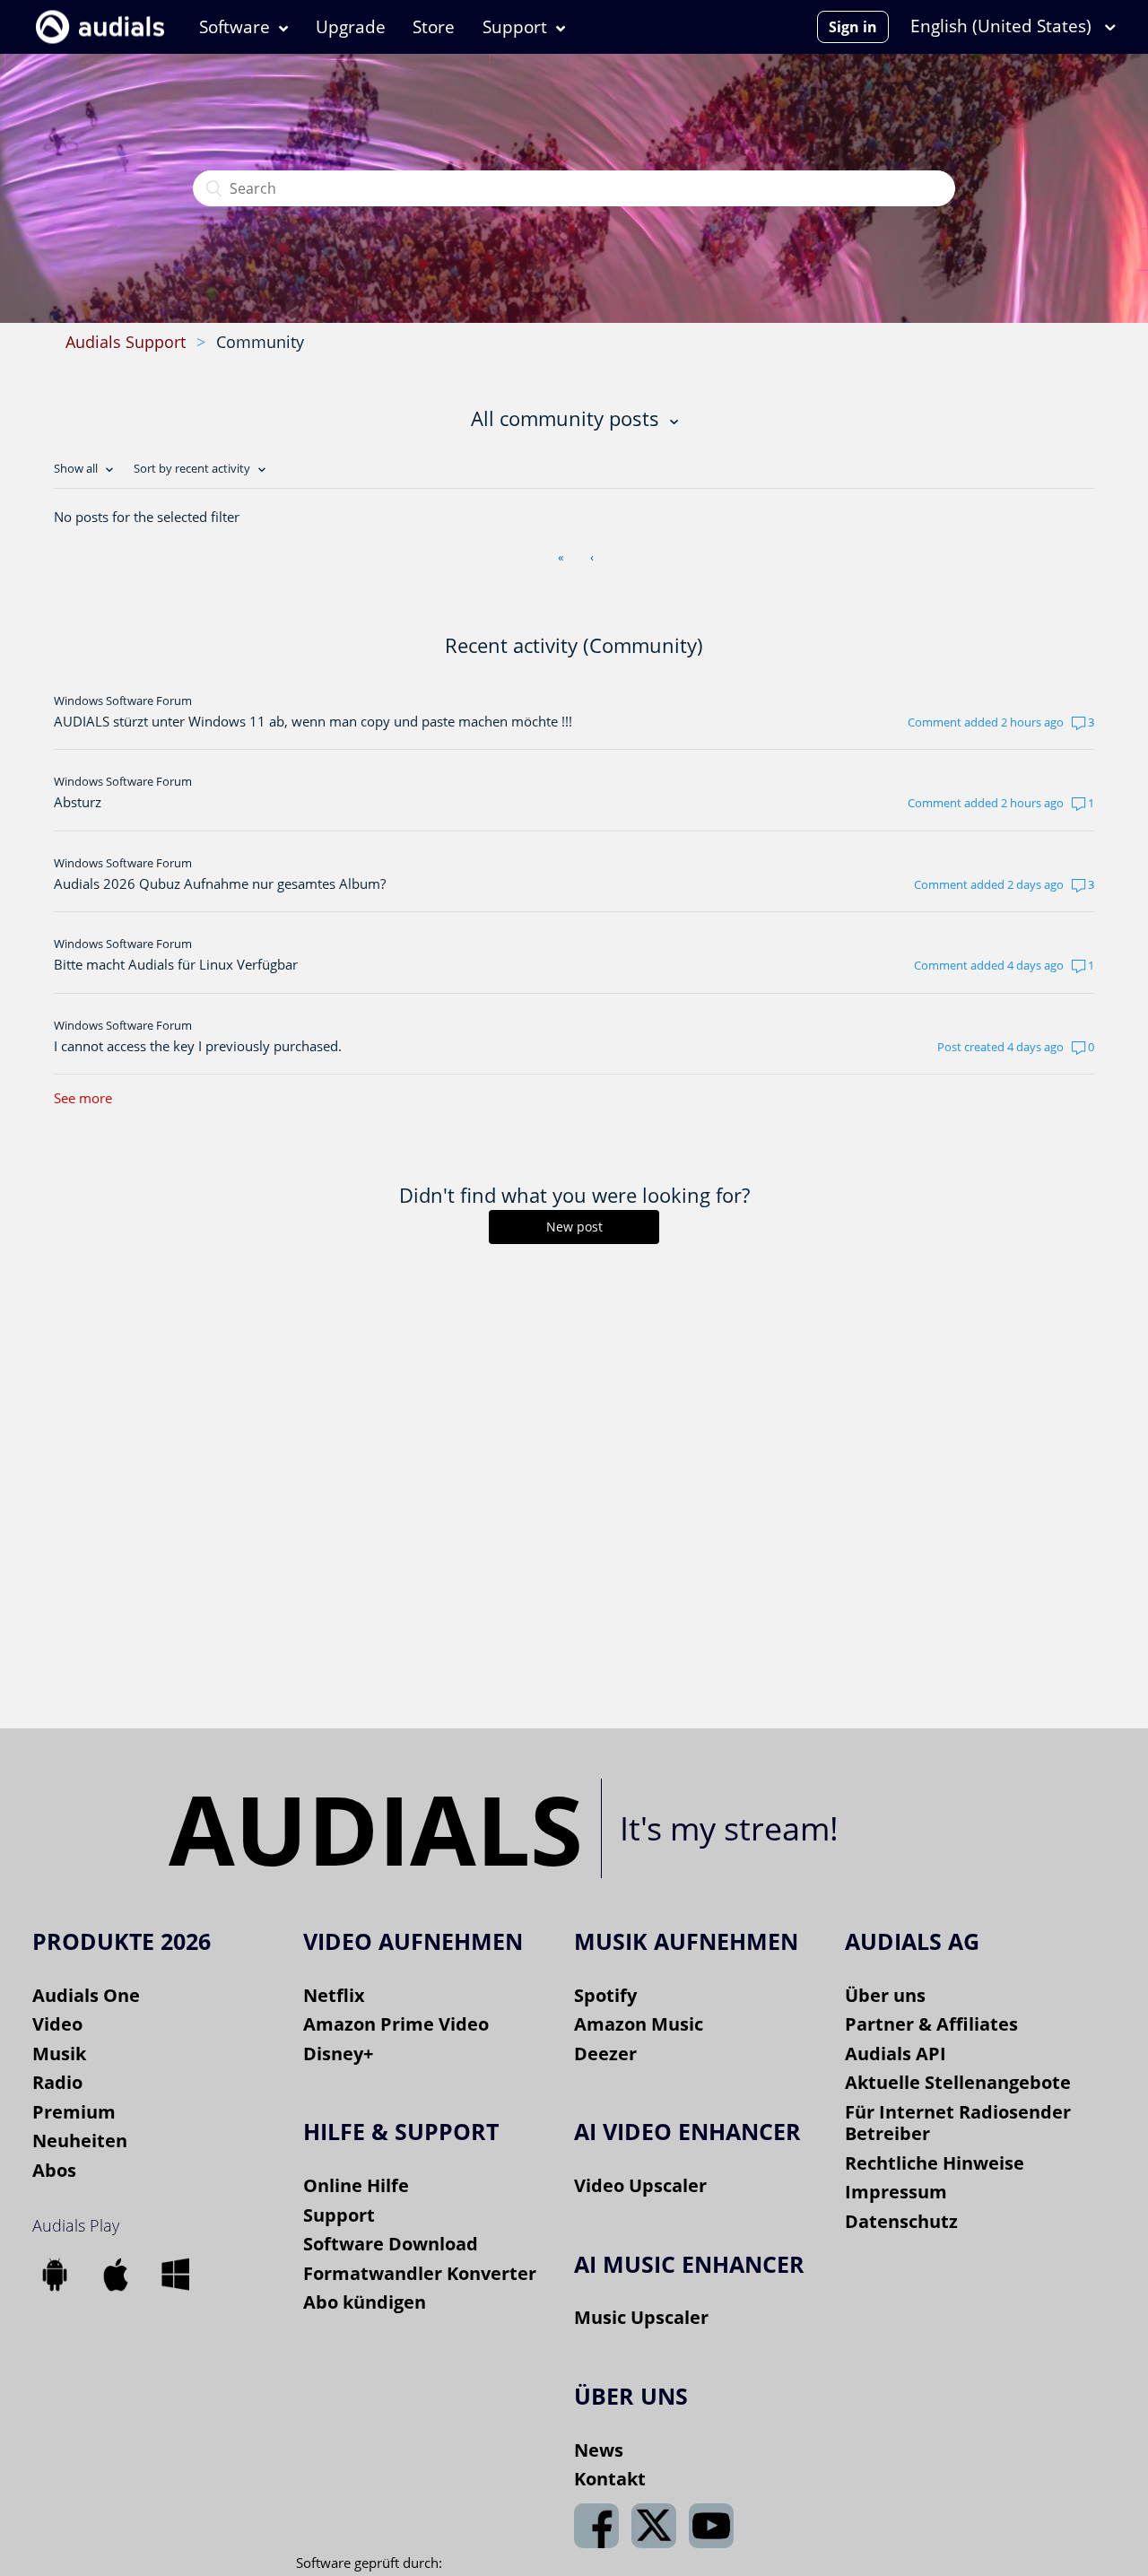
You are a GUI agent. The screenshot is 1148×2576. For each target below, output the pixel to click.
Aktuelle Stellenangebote (958, 2082)
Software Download (391, 2244)
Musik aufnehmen (686, 1941)
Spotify (605, 1995)
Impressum (896, 2192)
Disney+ (338, 2054)
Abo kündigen (365, 2302)
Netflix (334, 1995)
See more (83, 1098)
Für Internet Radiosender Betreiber (958, 2123)
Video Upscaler (640, 2185)
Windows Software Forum (123, 701)
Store (434, 27)
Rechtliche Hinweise (935, 2163)
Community (260, 342)
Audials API (896, 2054)
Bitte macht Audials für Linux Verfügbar (176, 964)
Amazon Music (639, 2024)
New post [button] (574, 1227)
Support (515, 27)
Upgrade (351, 27)
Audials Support (126, 342)
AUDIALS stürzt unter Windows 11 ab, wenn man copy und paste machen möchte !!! (313, 721)
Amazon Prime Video (396, 2024)
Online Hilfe (356, 2185)
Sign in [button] (853, 27)
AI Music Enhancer (689, 2264)
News (599, 2450)
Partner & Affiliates (931, 2024)
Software (235, 27)
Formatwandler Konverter (420, 2273)
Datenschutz (901, 2221)
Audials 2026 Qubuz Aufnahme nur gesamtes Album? (220, 883)
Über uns (885, 1995)
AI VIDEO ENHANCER (687, 2131)
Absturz (78, 802)
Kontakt (610, 2479)
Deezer (605, 2054)
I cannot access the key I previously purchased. (198, 1046)
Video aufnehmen (413, 1941)
